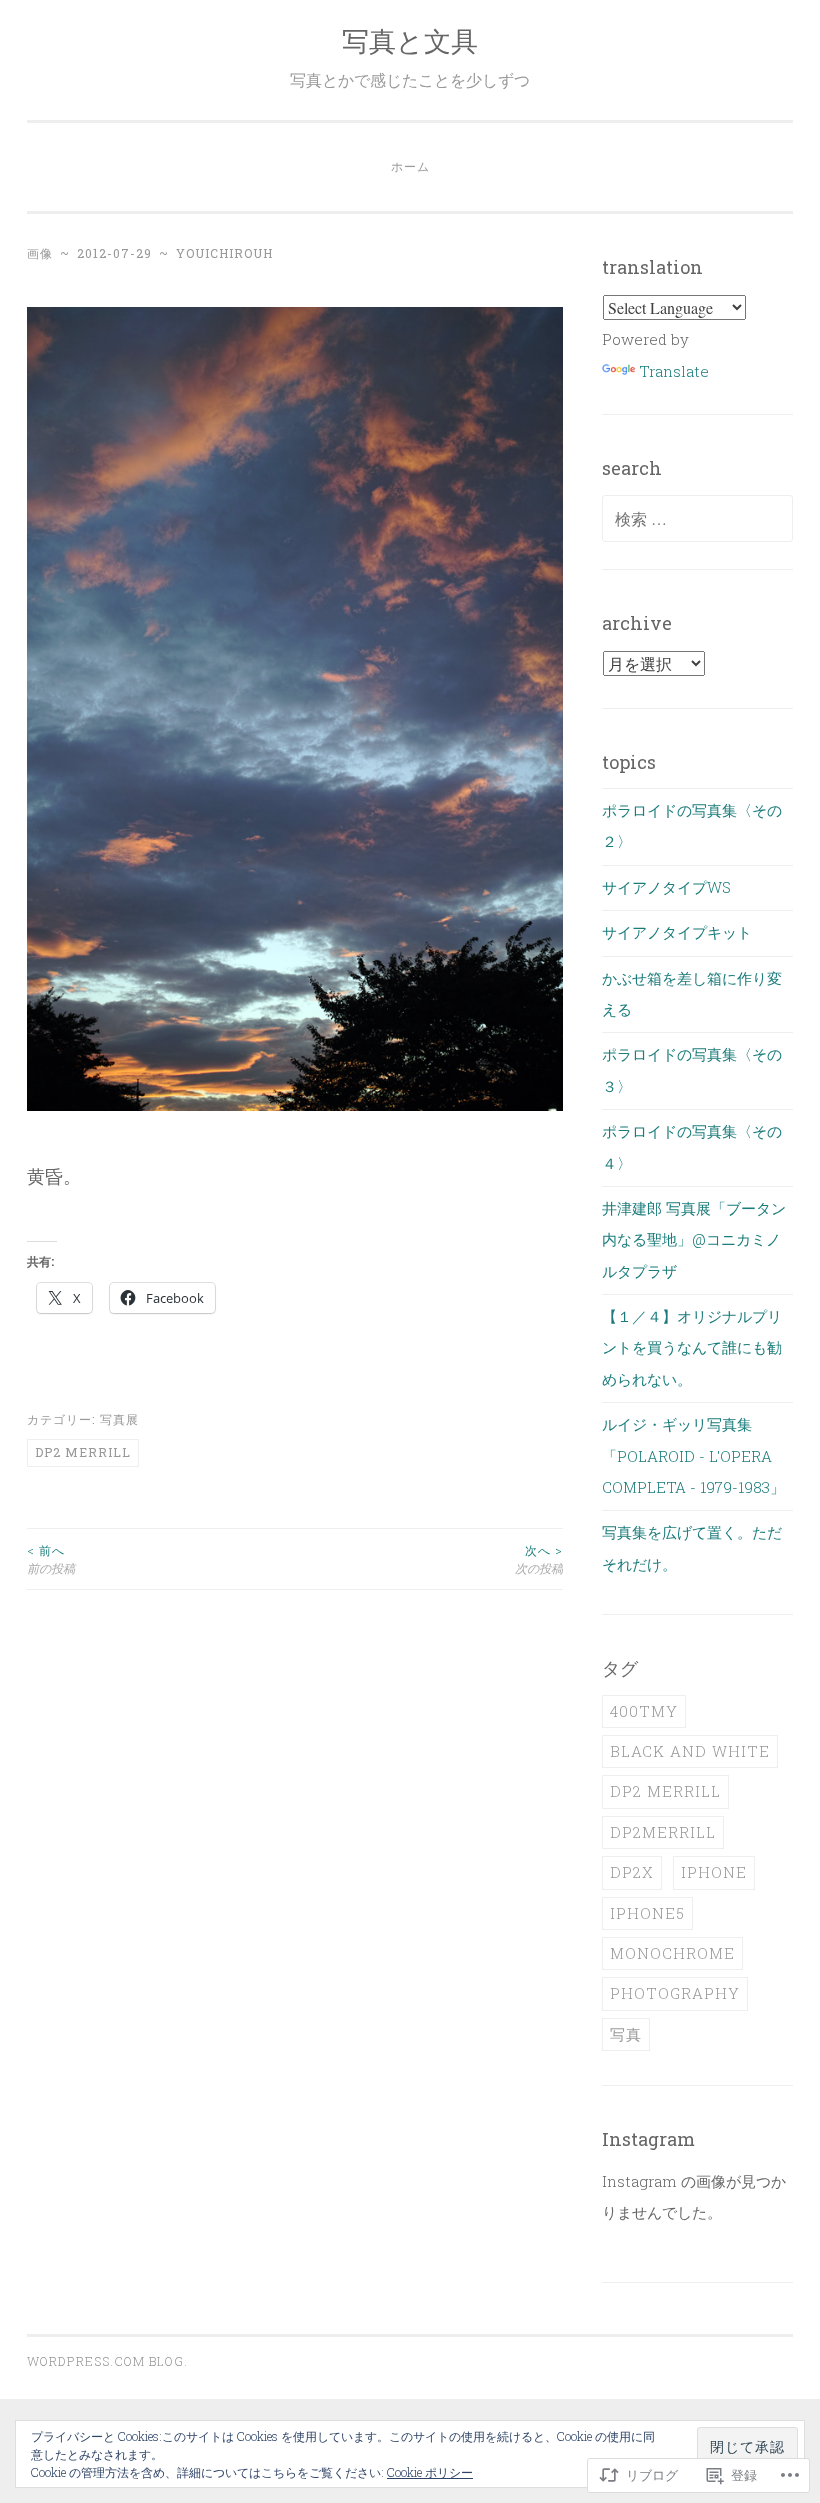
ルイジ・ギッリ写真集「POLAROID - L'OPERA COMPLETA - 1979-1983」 (693, 1455)
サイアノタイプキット (677, 932)
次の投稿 (539, 1559)
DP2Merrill (663, 1832)
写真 (626, 2034)
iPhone (714, 1872)
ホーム (410, 166)
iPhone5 (647, 1913)
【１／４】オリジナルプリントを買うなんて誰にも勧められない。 (692, 1347)
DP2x (632, 1872)
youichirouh (224, 253)
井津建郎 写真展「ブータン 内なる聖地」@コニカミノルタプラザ (694, 1239)
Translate (674, 371)
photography (675, 1993)
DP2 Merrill (83, 1452)
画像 (40, 253)
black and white (690, 1751)
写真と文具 (410, 40)
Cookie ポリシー (430, 2472)
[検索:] (698, 519)
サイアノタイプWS (666, 887)
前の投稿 (51, 1559)
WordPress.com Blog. (107, 2361)
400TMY (644, 1711)
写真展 (119, 1419)
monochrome (672, 1953)
